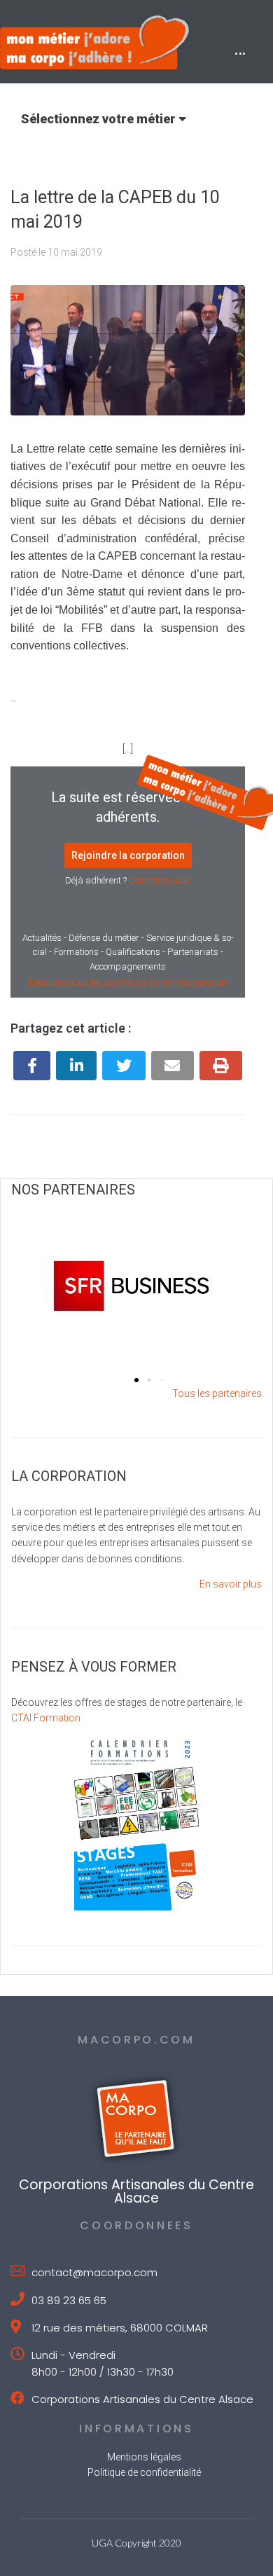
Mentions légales (144, 2457)
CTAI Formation (46, 1718)
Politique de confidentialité (144, 2472)
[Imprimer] (221, 1066)
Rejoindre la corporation (128, 855)
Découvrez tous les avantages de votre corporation (128, 983)
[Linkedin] (76, 1066)
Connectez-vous (160, 880)
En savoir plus (231, 1584)
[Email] (173, 1066)
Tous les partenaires (217, 1393)
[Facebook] (32, 1066)
